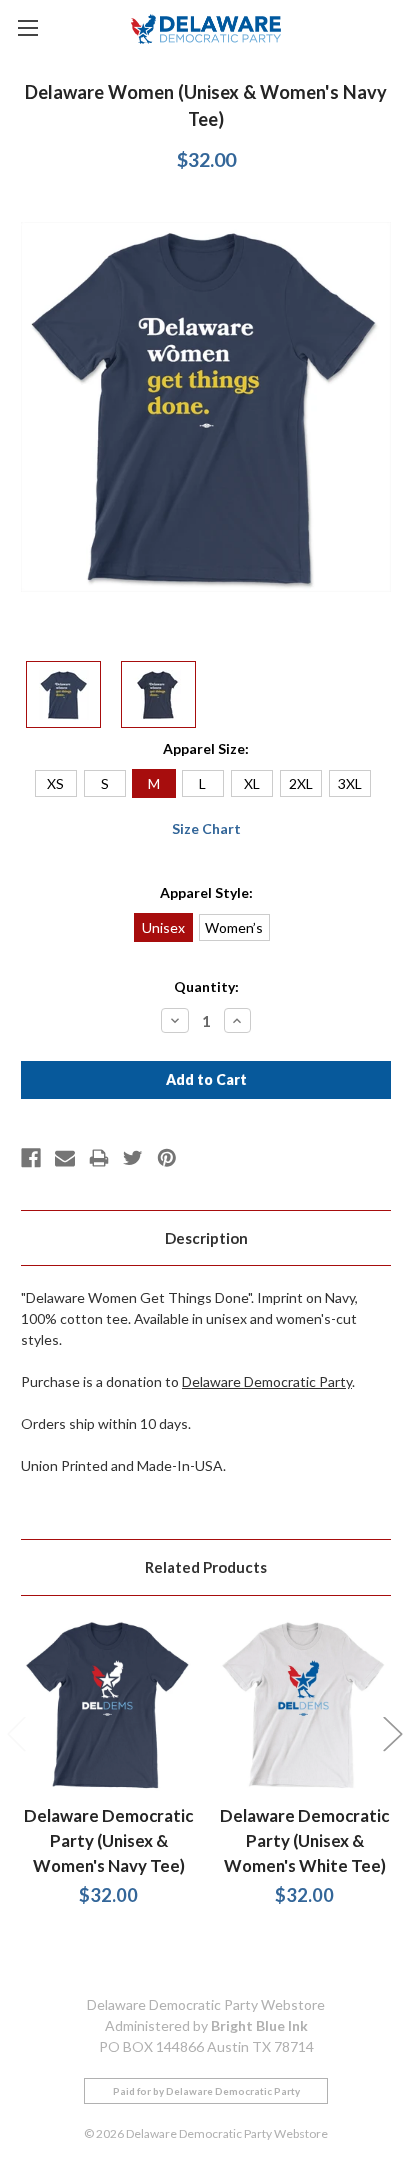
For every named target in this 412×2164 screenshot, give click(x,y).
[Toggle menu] (27, 27)
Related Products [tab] (206, 1567)
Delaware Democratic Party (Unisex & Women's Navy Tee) (108, 1840)
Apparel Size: (206, 748)
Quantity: (206, 986)
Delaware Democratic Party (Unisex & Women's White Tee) (304, 1840)
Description (206, 1238)
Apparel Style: (206, 892)
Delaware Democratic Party (267, 1381)
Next (392, 1733)
